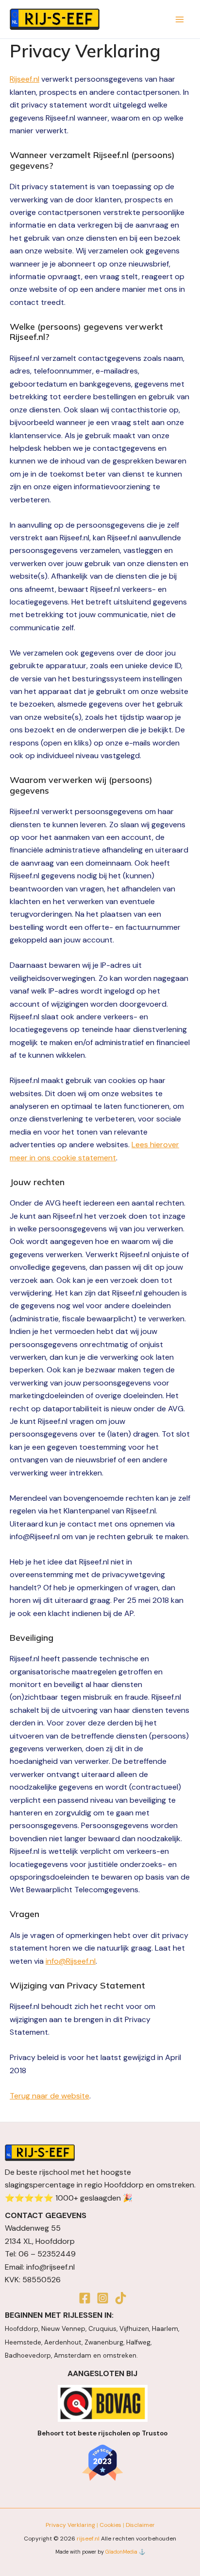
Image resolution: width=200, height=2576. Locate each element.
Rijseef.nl (25, 79)
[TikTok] (121, 2298)
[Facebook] (85, 2298)
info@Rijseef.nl (71, 1961)
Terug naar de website (50, 2096)
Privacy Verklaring (70, 2525)
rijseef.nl (88, 2539)
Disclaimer (140, 2525)
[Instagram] (103, 2298)
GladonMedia (121, 2552)
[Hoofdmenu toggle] (180, 19)
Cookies (110, 2525)
